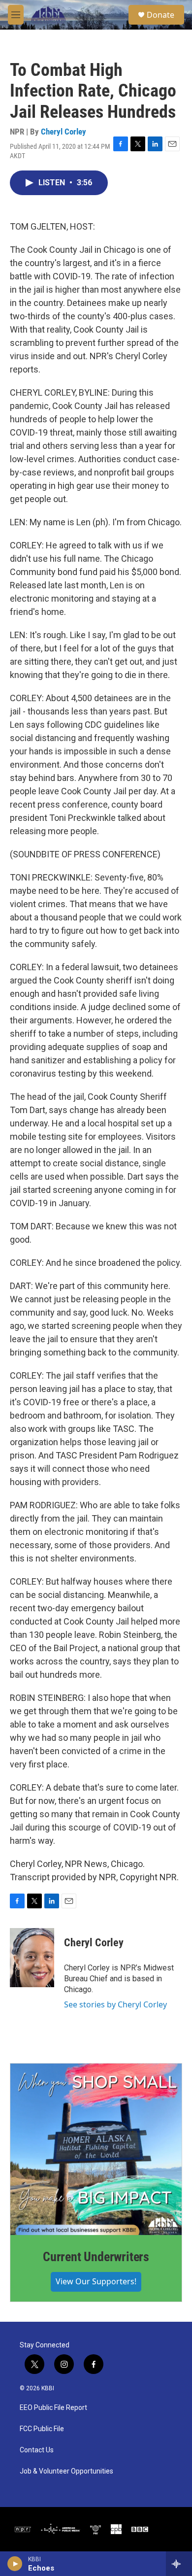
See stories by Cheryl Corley (115, 2004)
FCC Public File (42, 2429)
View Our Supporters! (96, 2281)
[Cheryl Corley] (32, 1958)
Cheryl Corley (64, 132)
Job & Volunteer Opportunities (66, 2471)
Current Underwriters (96, 2257)
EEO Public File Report (53, 2408)
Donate (160, 15)
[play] (15, 2564)
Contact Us (37, 2450)
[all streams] (179, 2564)
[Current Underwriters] (96, 2149)
